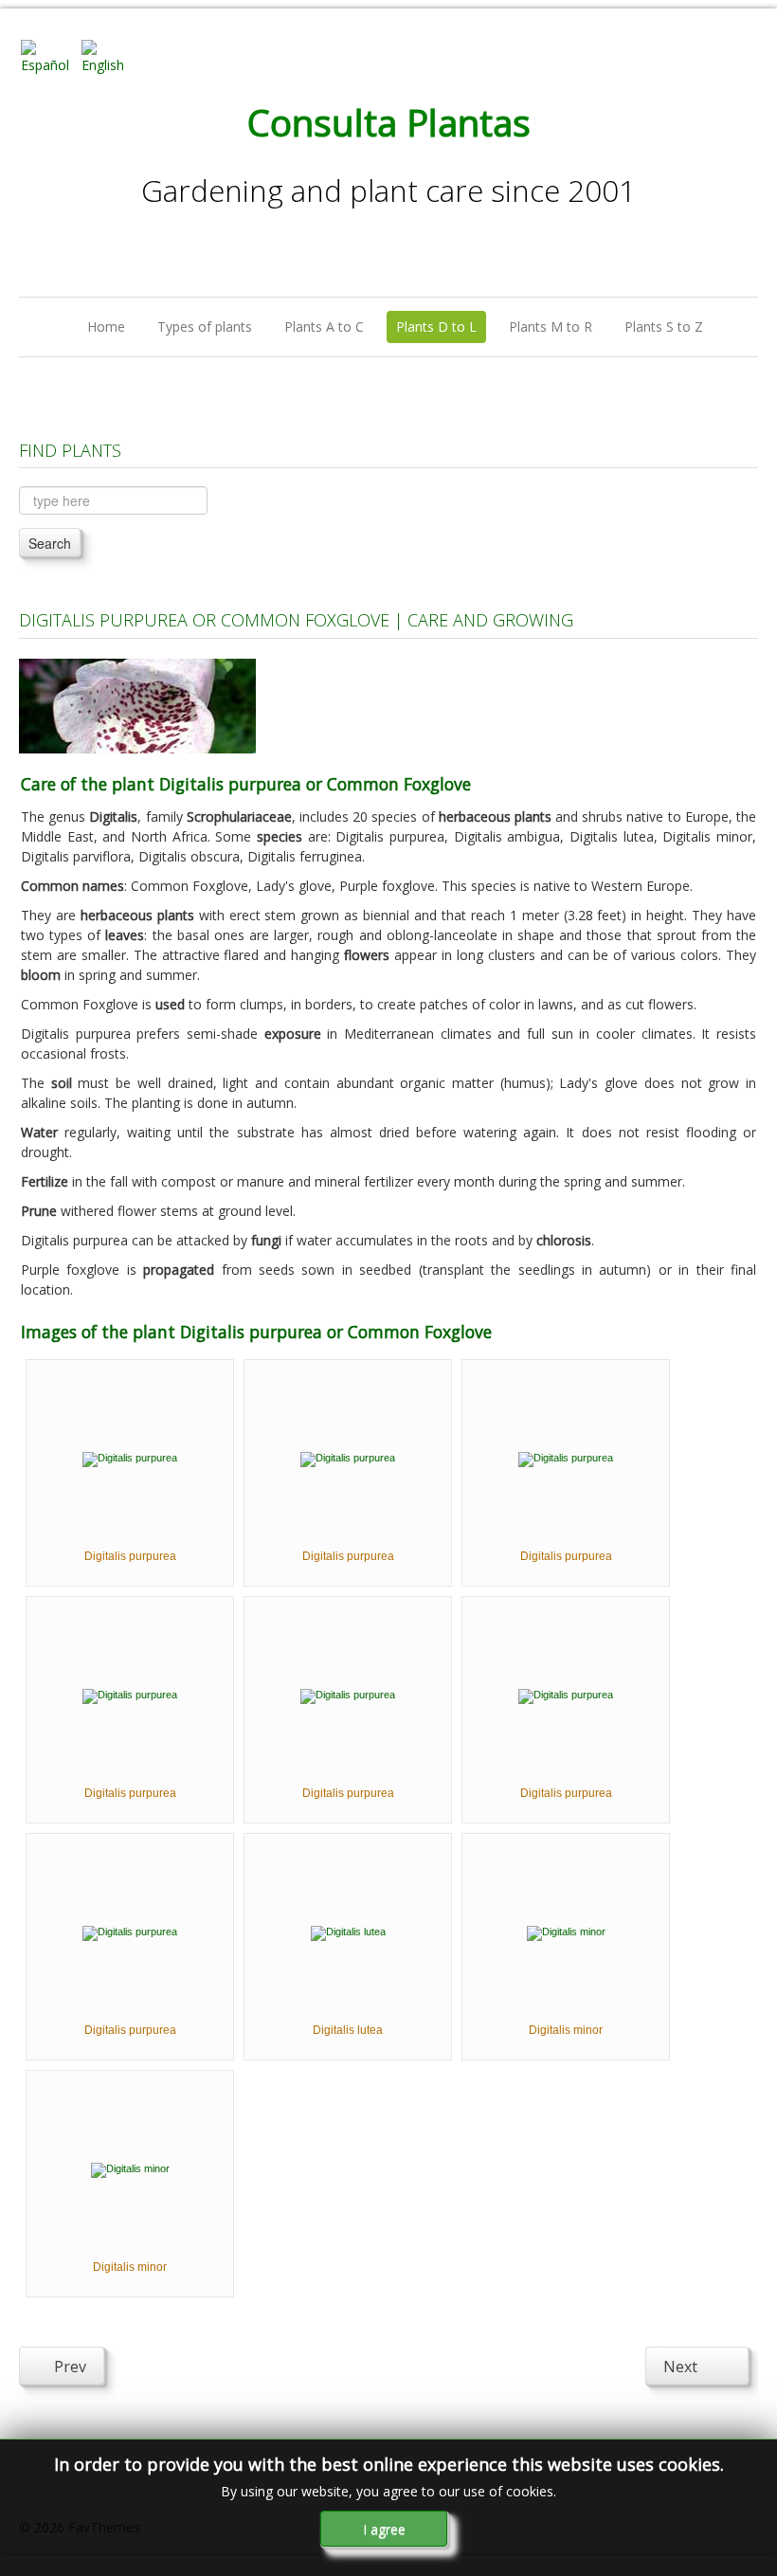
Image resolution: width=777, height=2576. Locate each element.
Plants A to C (324, 327)
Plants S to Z (664, 327)
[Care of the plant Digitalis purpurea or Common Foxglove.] (137, 705)
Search (50, 543)
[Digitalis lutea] (348, 1932)
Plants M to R (551, 327)
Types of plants (205, 327)
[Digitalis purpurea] (130, 1459)
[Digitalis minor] (566, 1932)
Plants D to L (436, 327)
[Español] (49, 55)
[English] (110, 55)
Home (106, 327)
